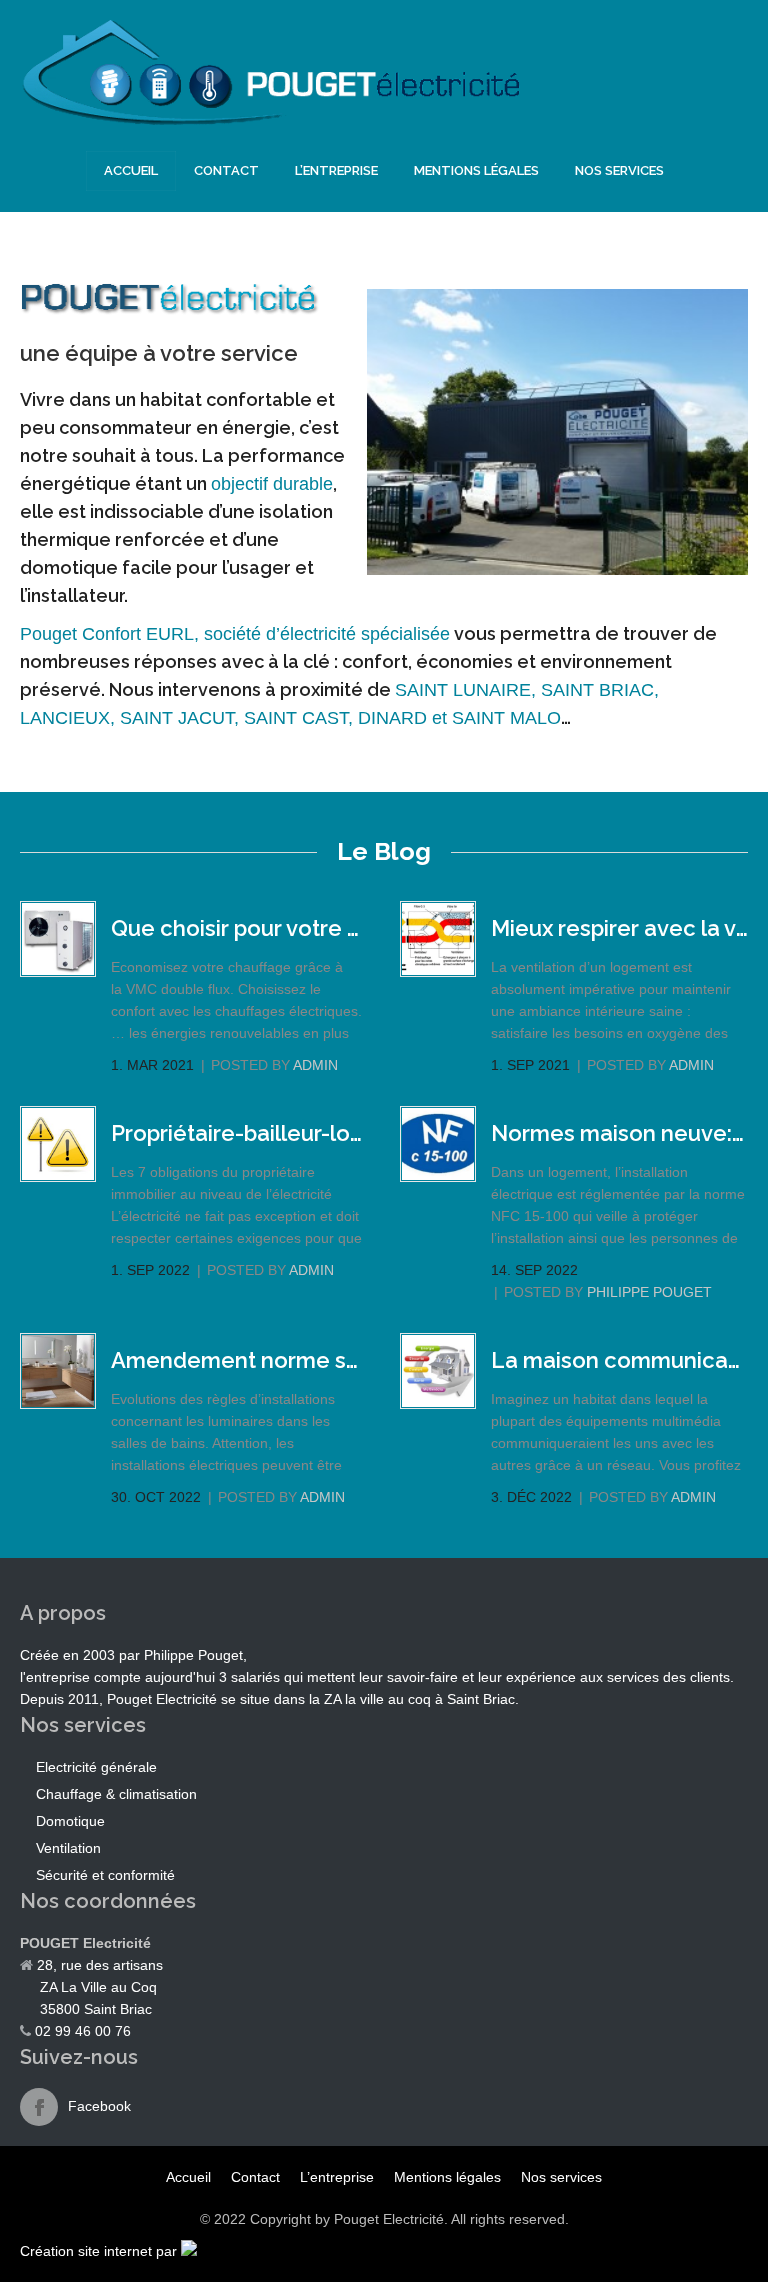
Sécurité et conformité (105, 1875)
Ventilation (68, 1848)
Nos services (619, 170)
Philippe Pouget (649, 1292)
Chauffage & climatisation (116, 1794)
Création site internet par (98, 2251)
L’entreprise (336, 170)
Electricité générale (96, 1767)
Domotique (70, 1821)
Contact (226, 170)
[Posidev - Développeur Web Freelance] (189, 2251)
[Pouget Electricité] (270, 120)
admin (315, 1065)
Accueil (131, 170)
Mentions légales (476, 170)
